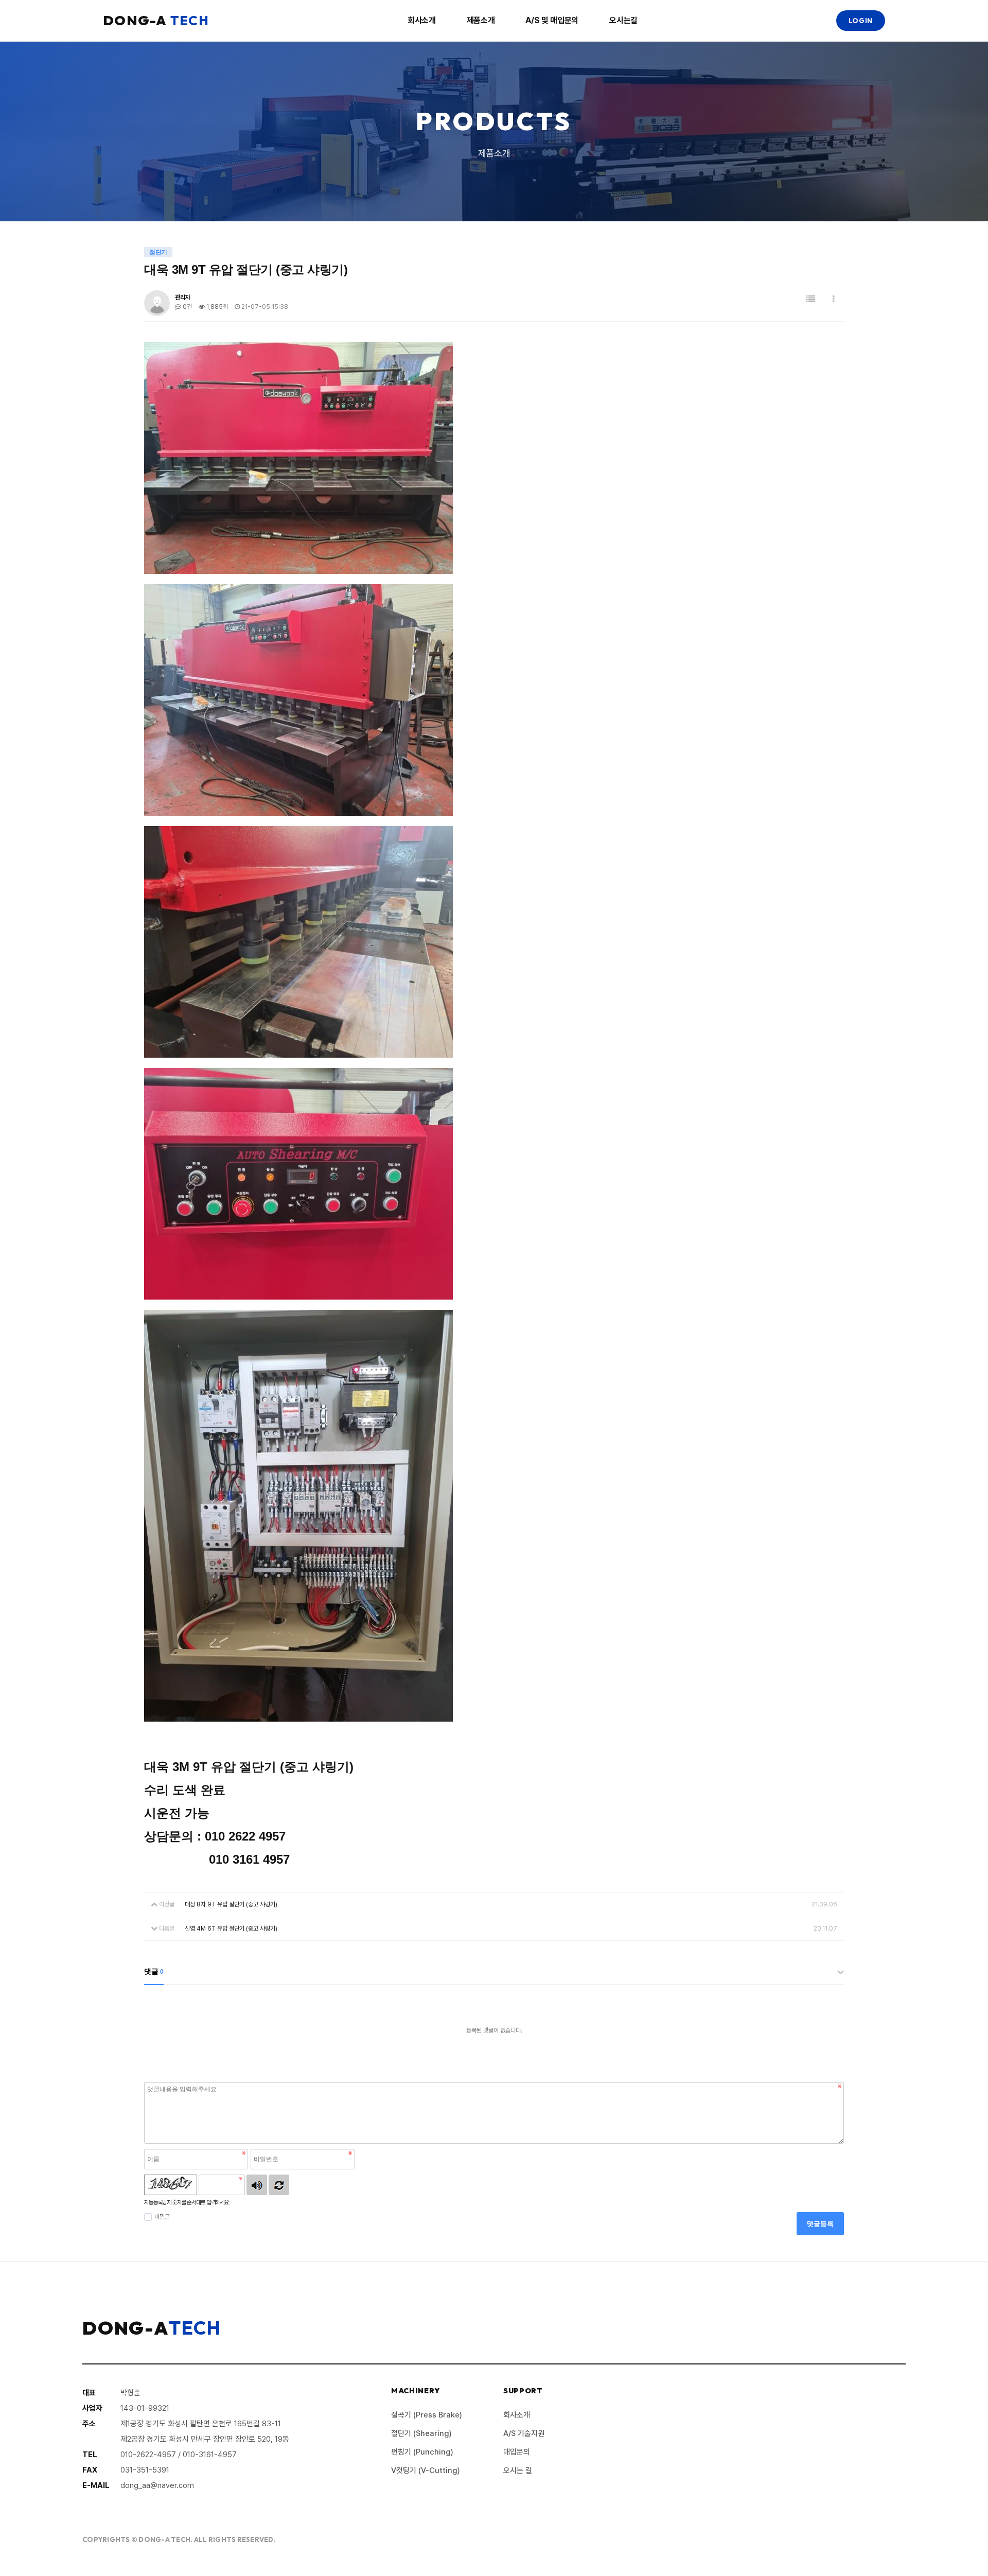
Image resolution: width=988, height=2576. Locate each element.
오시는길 (623, 20)
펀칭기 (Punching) (422, 2452)
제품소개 (481, 20)
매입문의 (517, 2452)
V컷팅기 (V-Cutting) (426, 2470)
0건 (187, 307)
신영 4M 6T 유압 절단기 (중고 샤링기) (231, 1929)
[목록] (811, 299)
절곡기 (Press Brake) (427, 2415)
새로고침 (279, 2185)
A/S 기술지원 (524, 2433)
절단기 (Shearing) (421, 2433)
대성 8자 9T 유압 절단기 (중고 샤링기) (231, 1904)
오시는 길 (518, 2470)
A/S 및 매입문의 (552, 20)
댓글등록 (820, 2224)
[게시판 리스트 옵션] (834, 299)
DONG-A (156, 20)
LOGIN (861, 21)
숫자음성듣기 (257, 2185)
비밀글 (162, 2217)
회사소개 (422, 20)
